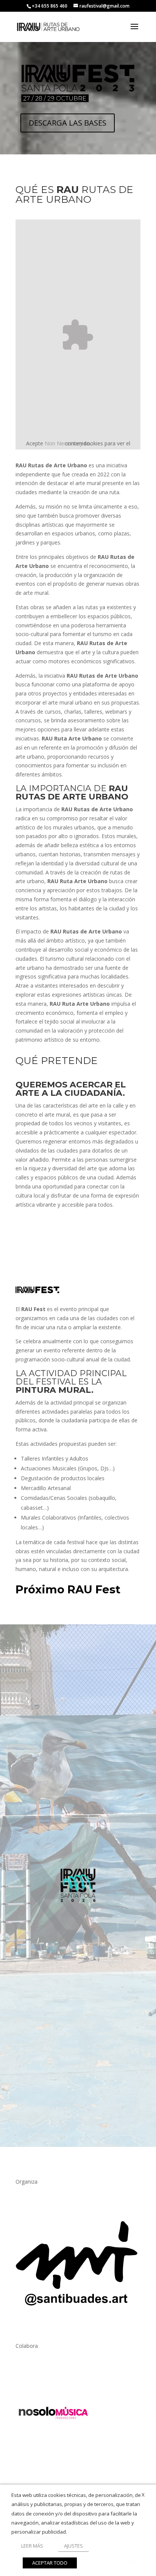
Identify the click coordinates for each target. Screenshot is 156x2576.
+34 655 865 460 (50, 6)
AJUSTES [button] (73, 2546)
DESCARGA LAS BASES (68, 123)
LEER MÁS (32, 2546)
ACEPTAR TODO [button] (50, 2563)
